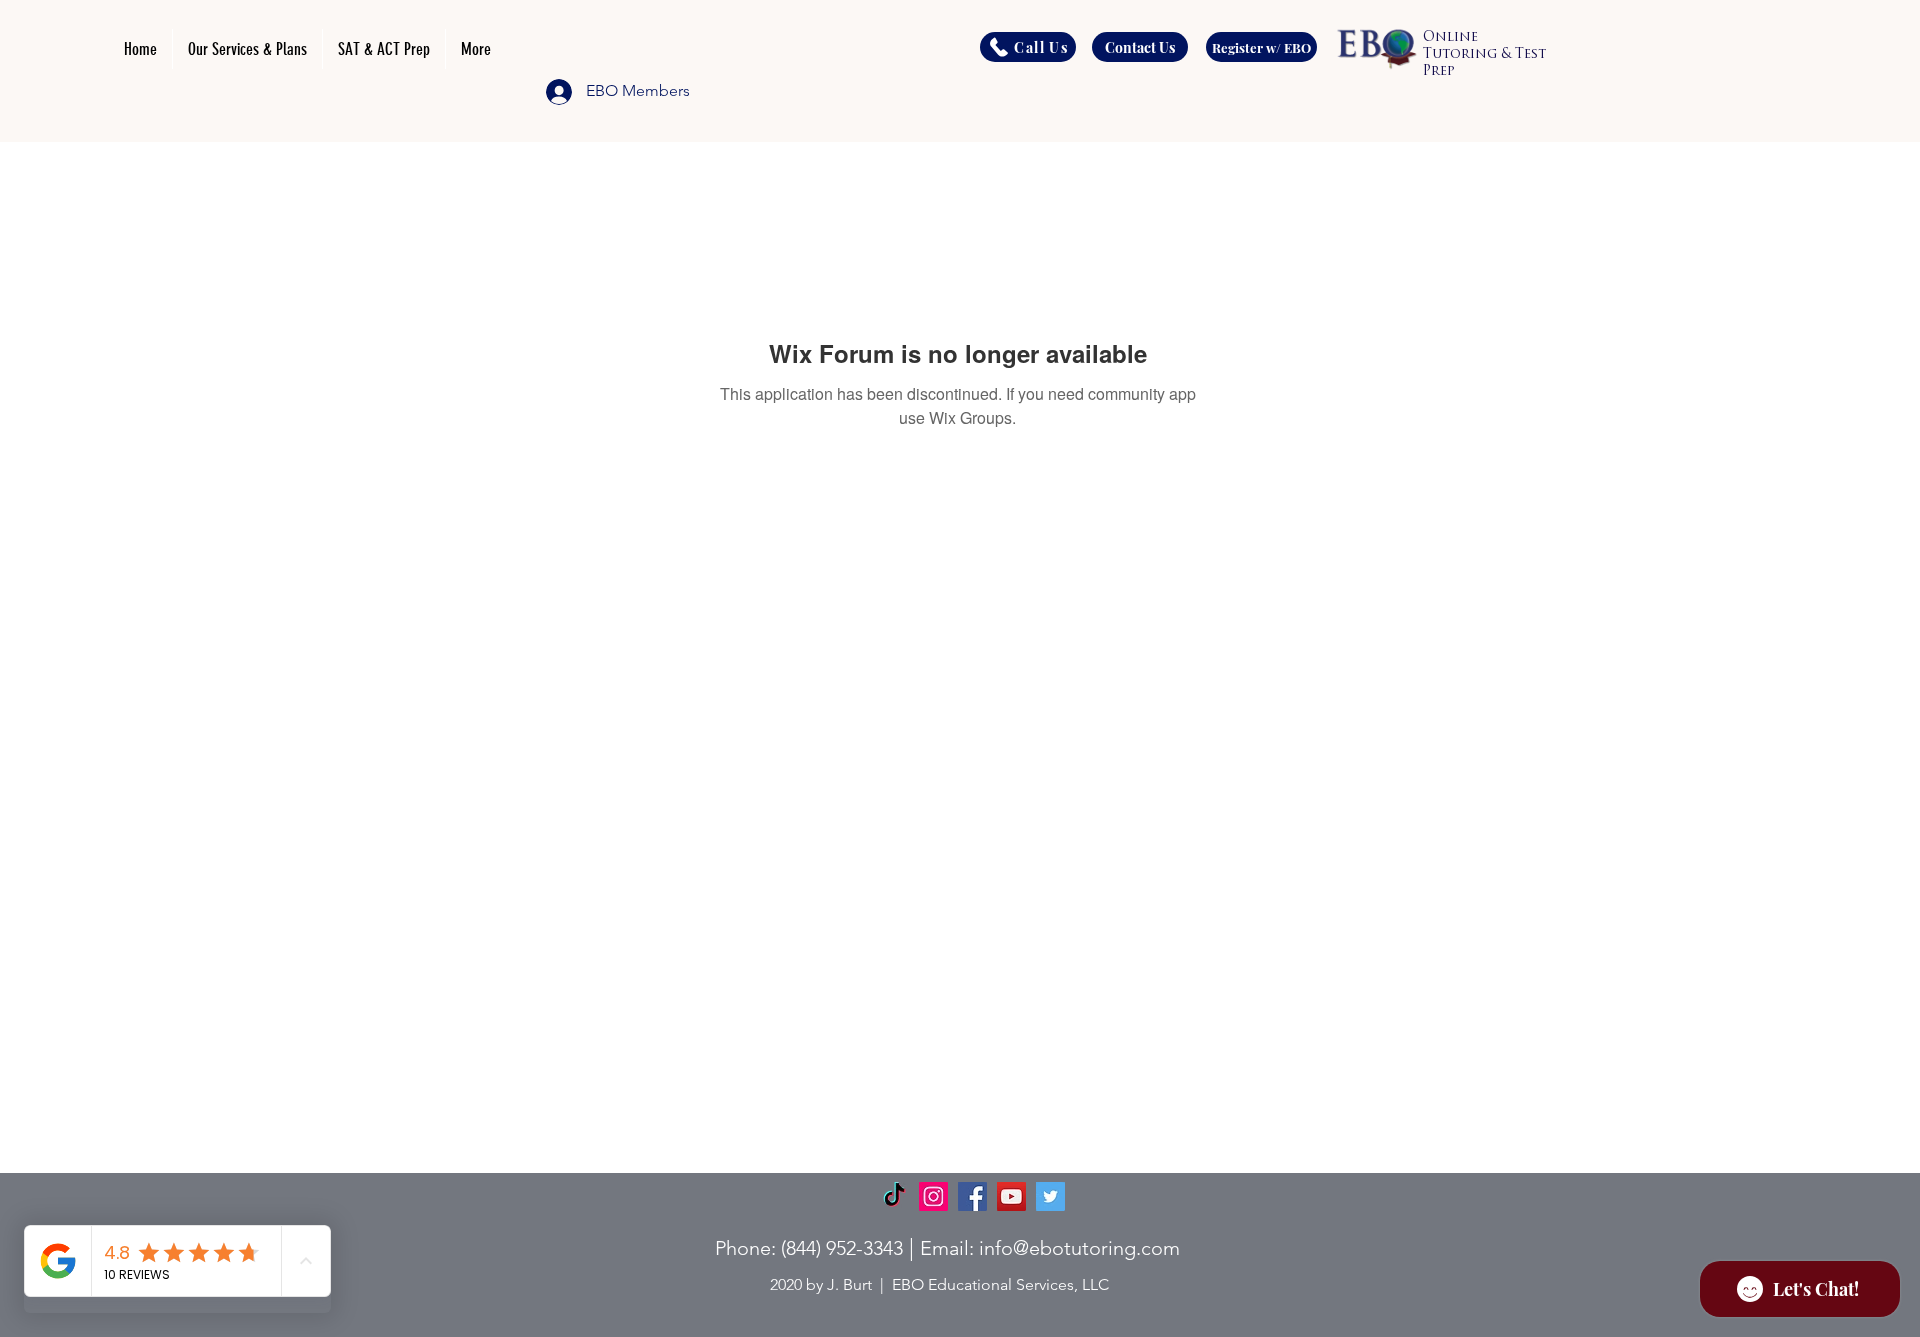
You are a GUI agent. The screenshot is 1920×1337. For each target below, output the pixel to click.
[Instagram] (933, 1196)
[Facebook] (972, 1196)
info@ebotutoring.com (1079, 1248)
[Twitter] (1050, 1196)
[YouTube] (1011, 1196)
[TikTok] (894, 1196)
